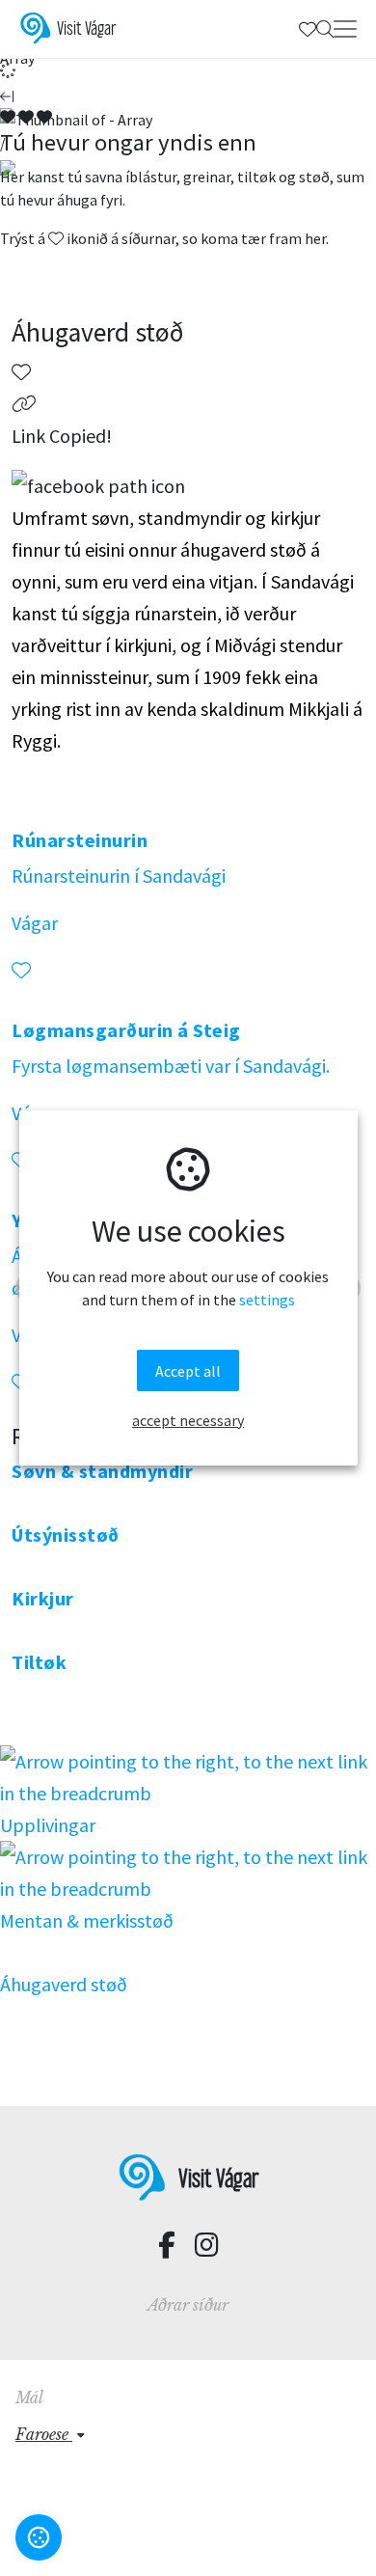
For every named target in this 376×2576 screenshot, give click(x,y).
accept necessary (188, 1420)
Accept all (188, 1371)
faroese (44, 2434)
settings (267, 1300)
